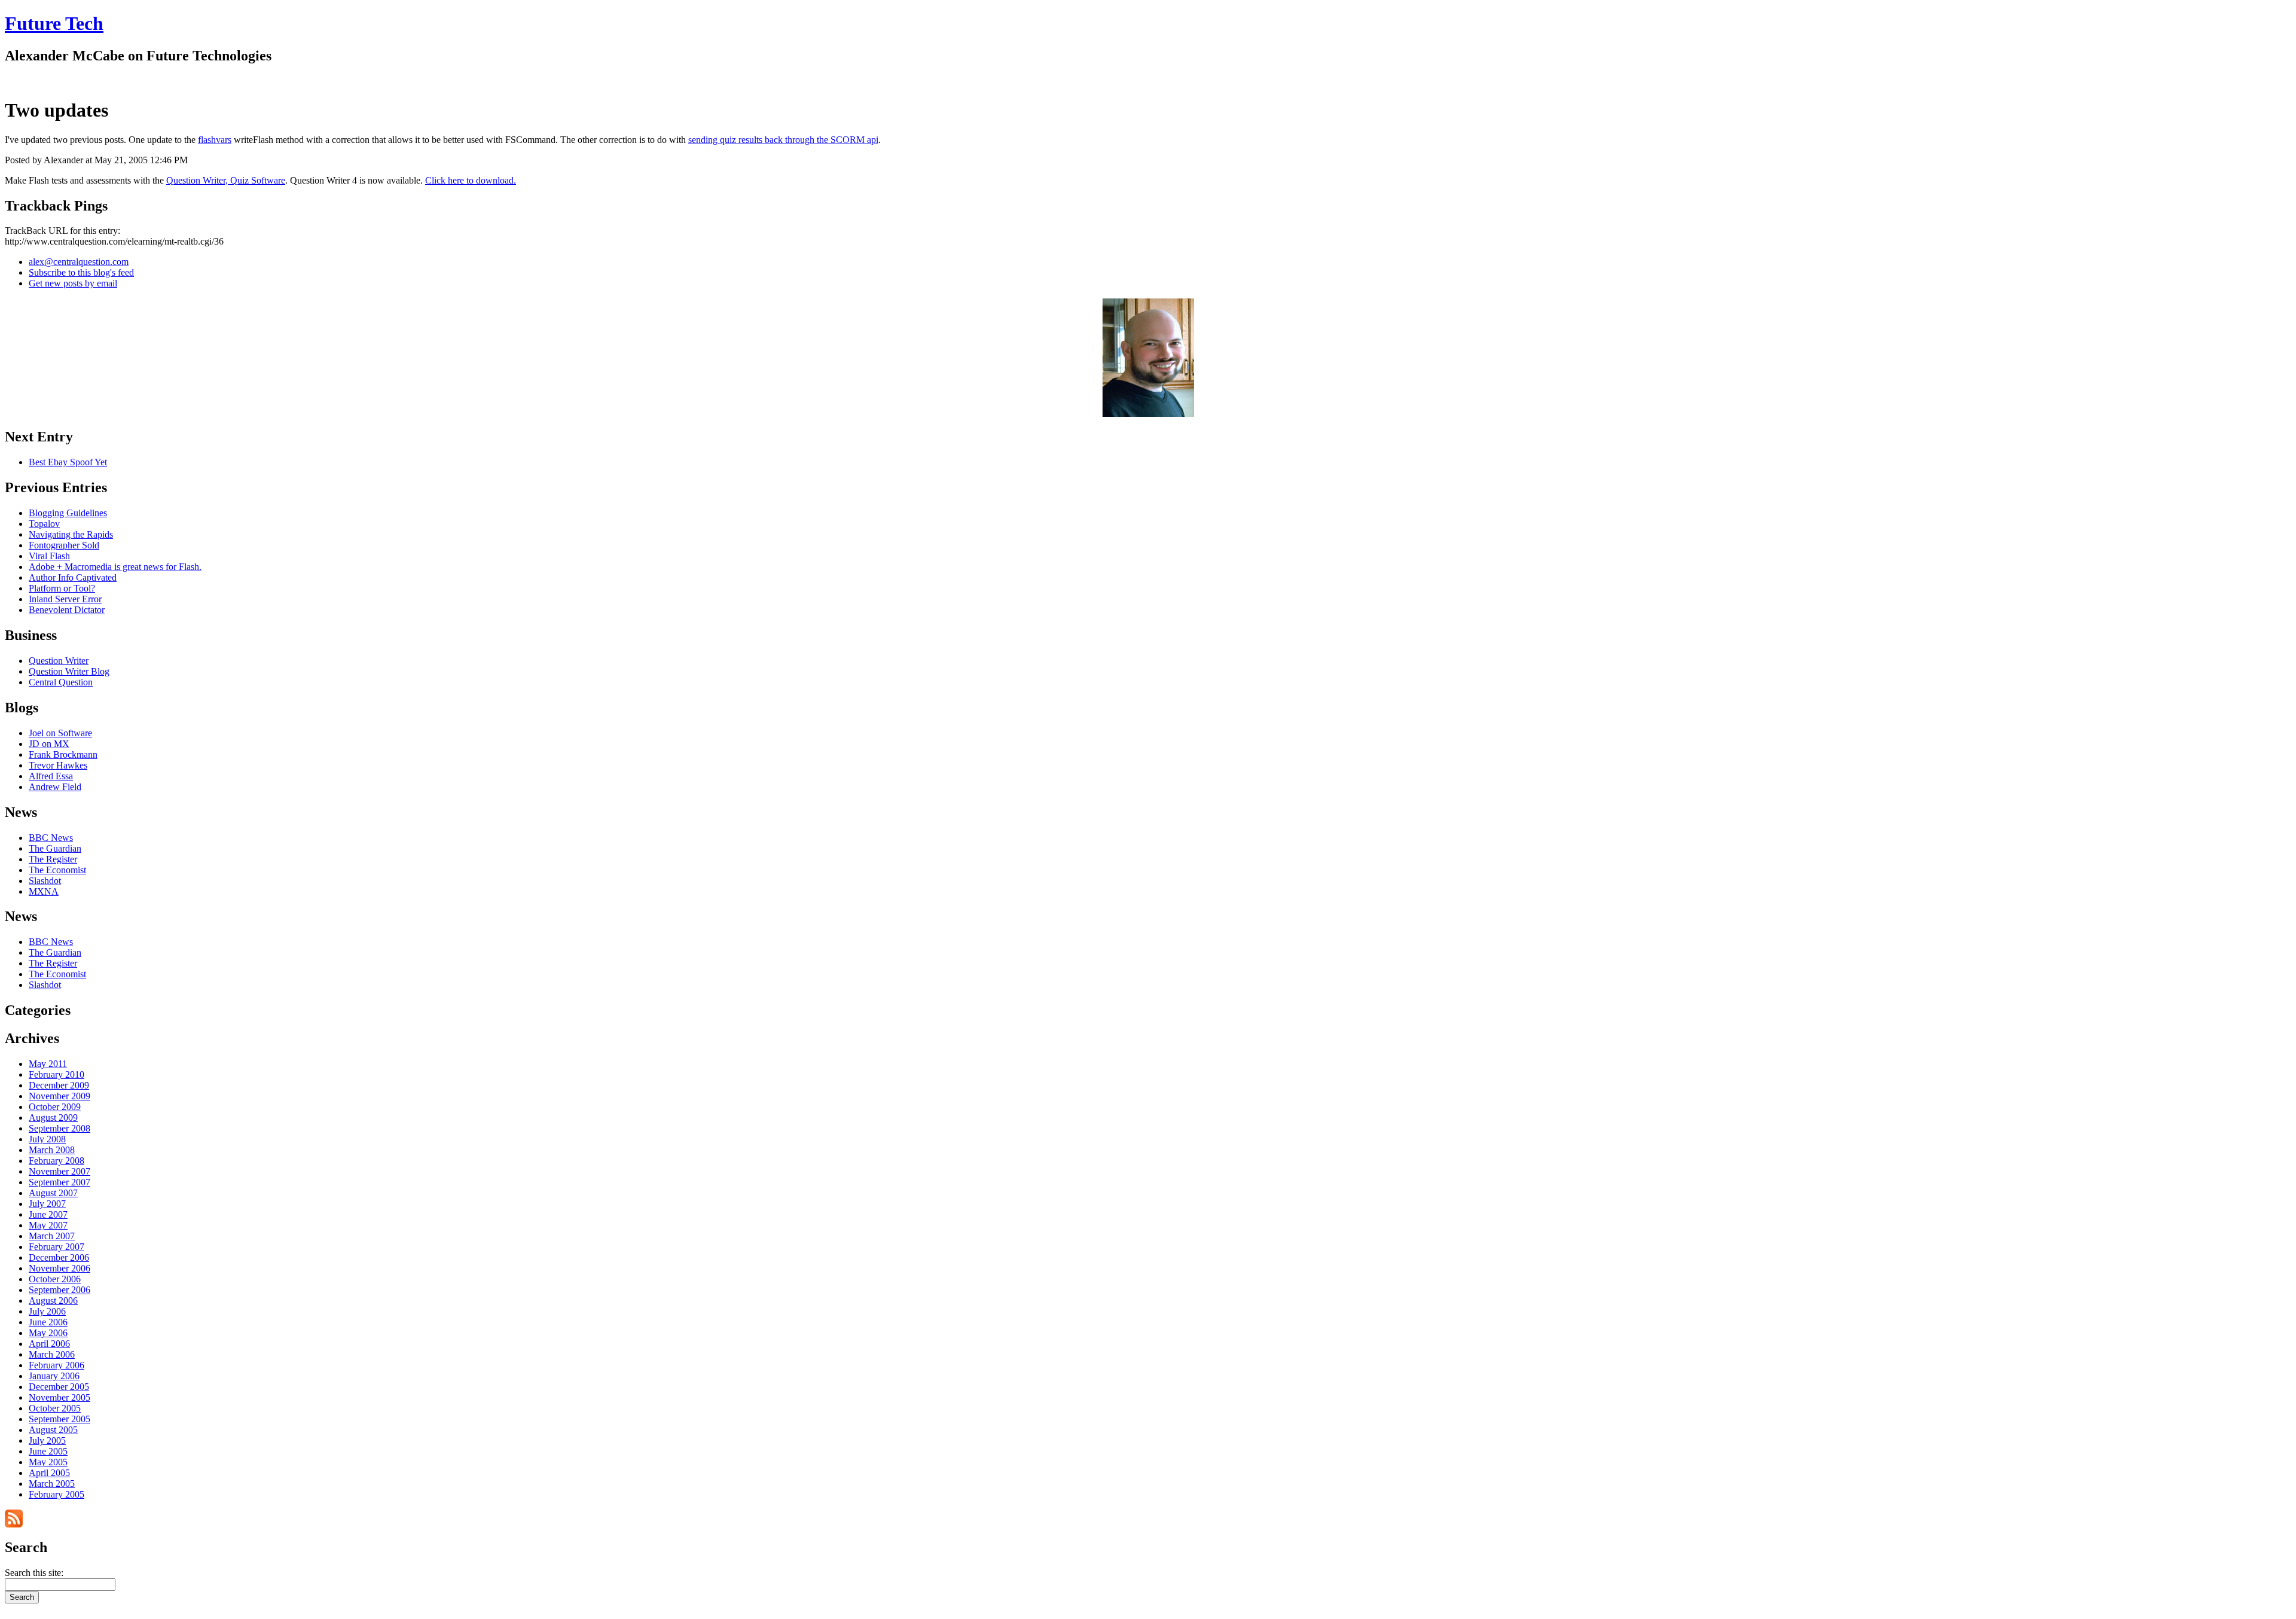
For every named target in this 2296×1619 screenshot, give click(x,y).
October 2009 (55, 1107)
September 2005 (59, 1419)
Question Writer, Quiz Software (226, 180)
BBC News (51, 838)
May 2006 (48, 1333)
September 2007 (59, 1182)
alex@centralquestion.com (79, 262)
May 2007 (48, 1225)
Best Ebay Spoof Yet (68, 462)
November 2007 (59, 1171)
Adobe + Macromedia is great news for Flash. (115, 567)
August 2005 (53, 1430)
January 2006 (54, 1376)
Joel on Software (60, 733)
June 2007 (48, 1214)
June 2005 (48, 1451)
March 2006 (52, 1354)
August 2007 (53, 1193)
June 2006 (48, 1322)
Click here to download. (471, 180)
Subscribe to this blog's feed (81, 272)
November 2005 (59, 1397)
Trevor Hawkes (58, 765)
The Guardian (55, 848)
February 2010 (57, 1074)
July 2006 (47, 1311)
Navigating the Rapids (71, 534)
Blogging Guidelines (68, 513)
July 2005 (47, 1440)
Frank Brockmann (63, 754)
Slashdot (45, 881)
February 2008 (57, 1161)
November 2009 (59, 1096)
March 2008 (52, 1150)
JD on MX (49, 744)
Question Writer (59, 661)
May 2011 (48, 1064)
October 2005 (55, 1408)
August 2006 (53, 1301)
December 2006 (59, 1257)
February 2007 (57, 1247)
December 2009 (59, 1085)
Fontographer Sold (64, 545)
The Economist (57, 870)
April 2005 (49, 1473)
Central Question (61, 682)
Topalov (44, 524)
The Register (53, 859)
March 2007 (52, 1236)
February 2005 (57, 1494)
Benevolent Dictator (67, 610)
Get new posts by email (73, 283)
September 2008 (59, 1128)
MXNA (44, 891)
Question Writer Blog (69, 671)
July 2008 (47, 1139)
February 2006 (57, 1365)
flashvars (215, 140)
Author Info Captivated (73, 577)
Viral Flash (49, 556)
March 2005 (52, 1484)
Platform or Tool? (62, 588)
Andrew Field (55, 787)
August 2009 (53, 1118)
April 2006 (49, 1344)
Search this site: (34, 1573)
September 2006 (59, 1290)
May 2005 (48, 1462)
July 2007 (47, 1204)
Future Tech (54, 23)
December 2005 (59, 1387)
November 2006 (59, 1268)
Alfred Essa (51, 776)
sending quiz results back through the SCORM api (783, 140)
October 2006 (55, 1279)
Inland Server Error (65, 599)
